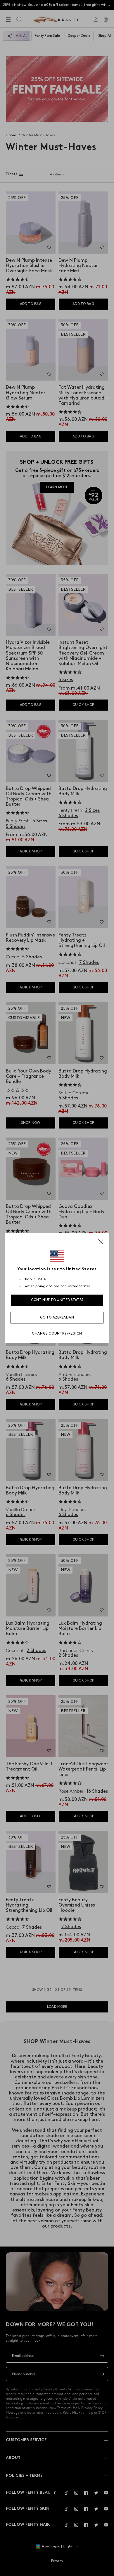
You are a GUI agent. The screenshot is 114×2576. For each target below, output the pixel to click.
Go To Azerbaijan (57, 1317)
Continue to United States (57, 1300)
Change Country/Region (57, 1334)
